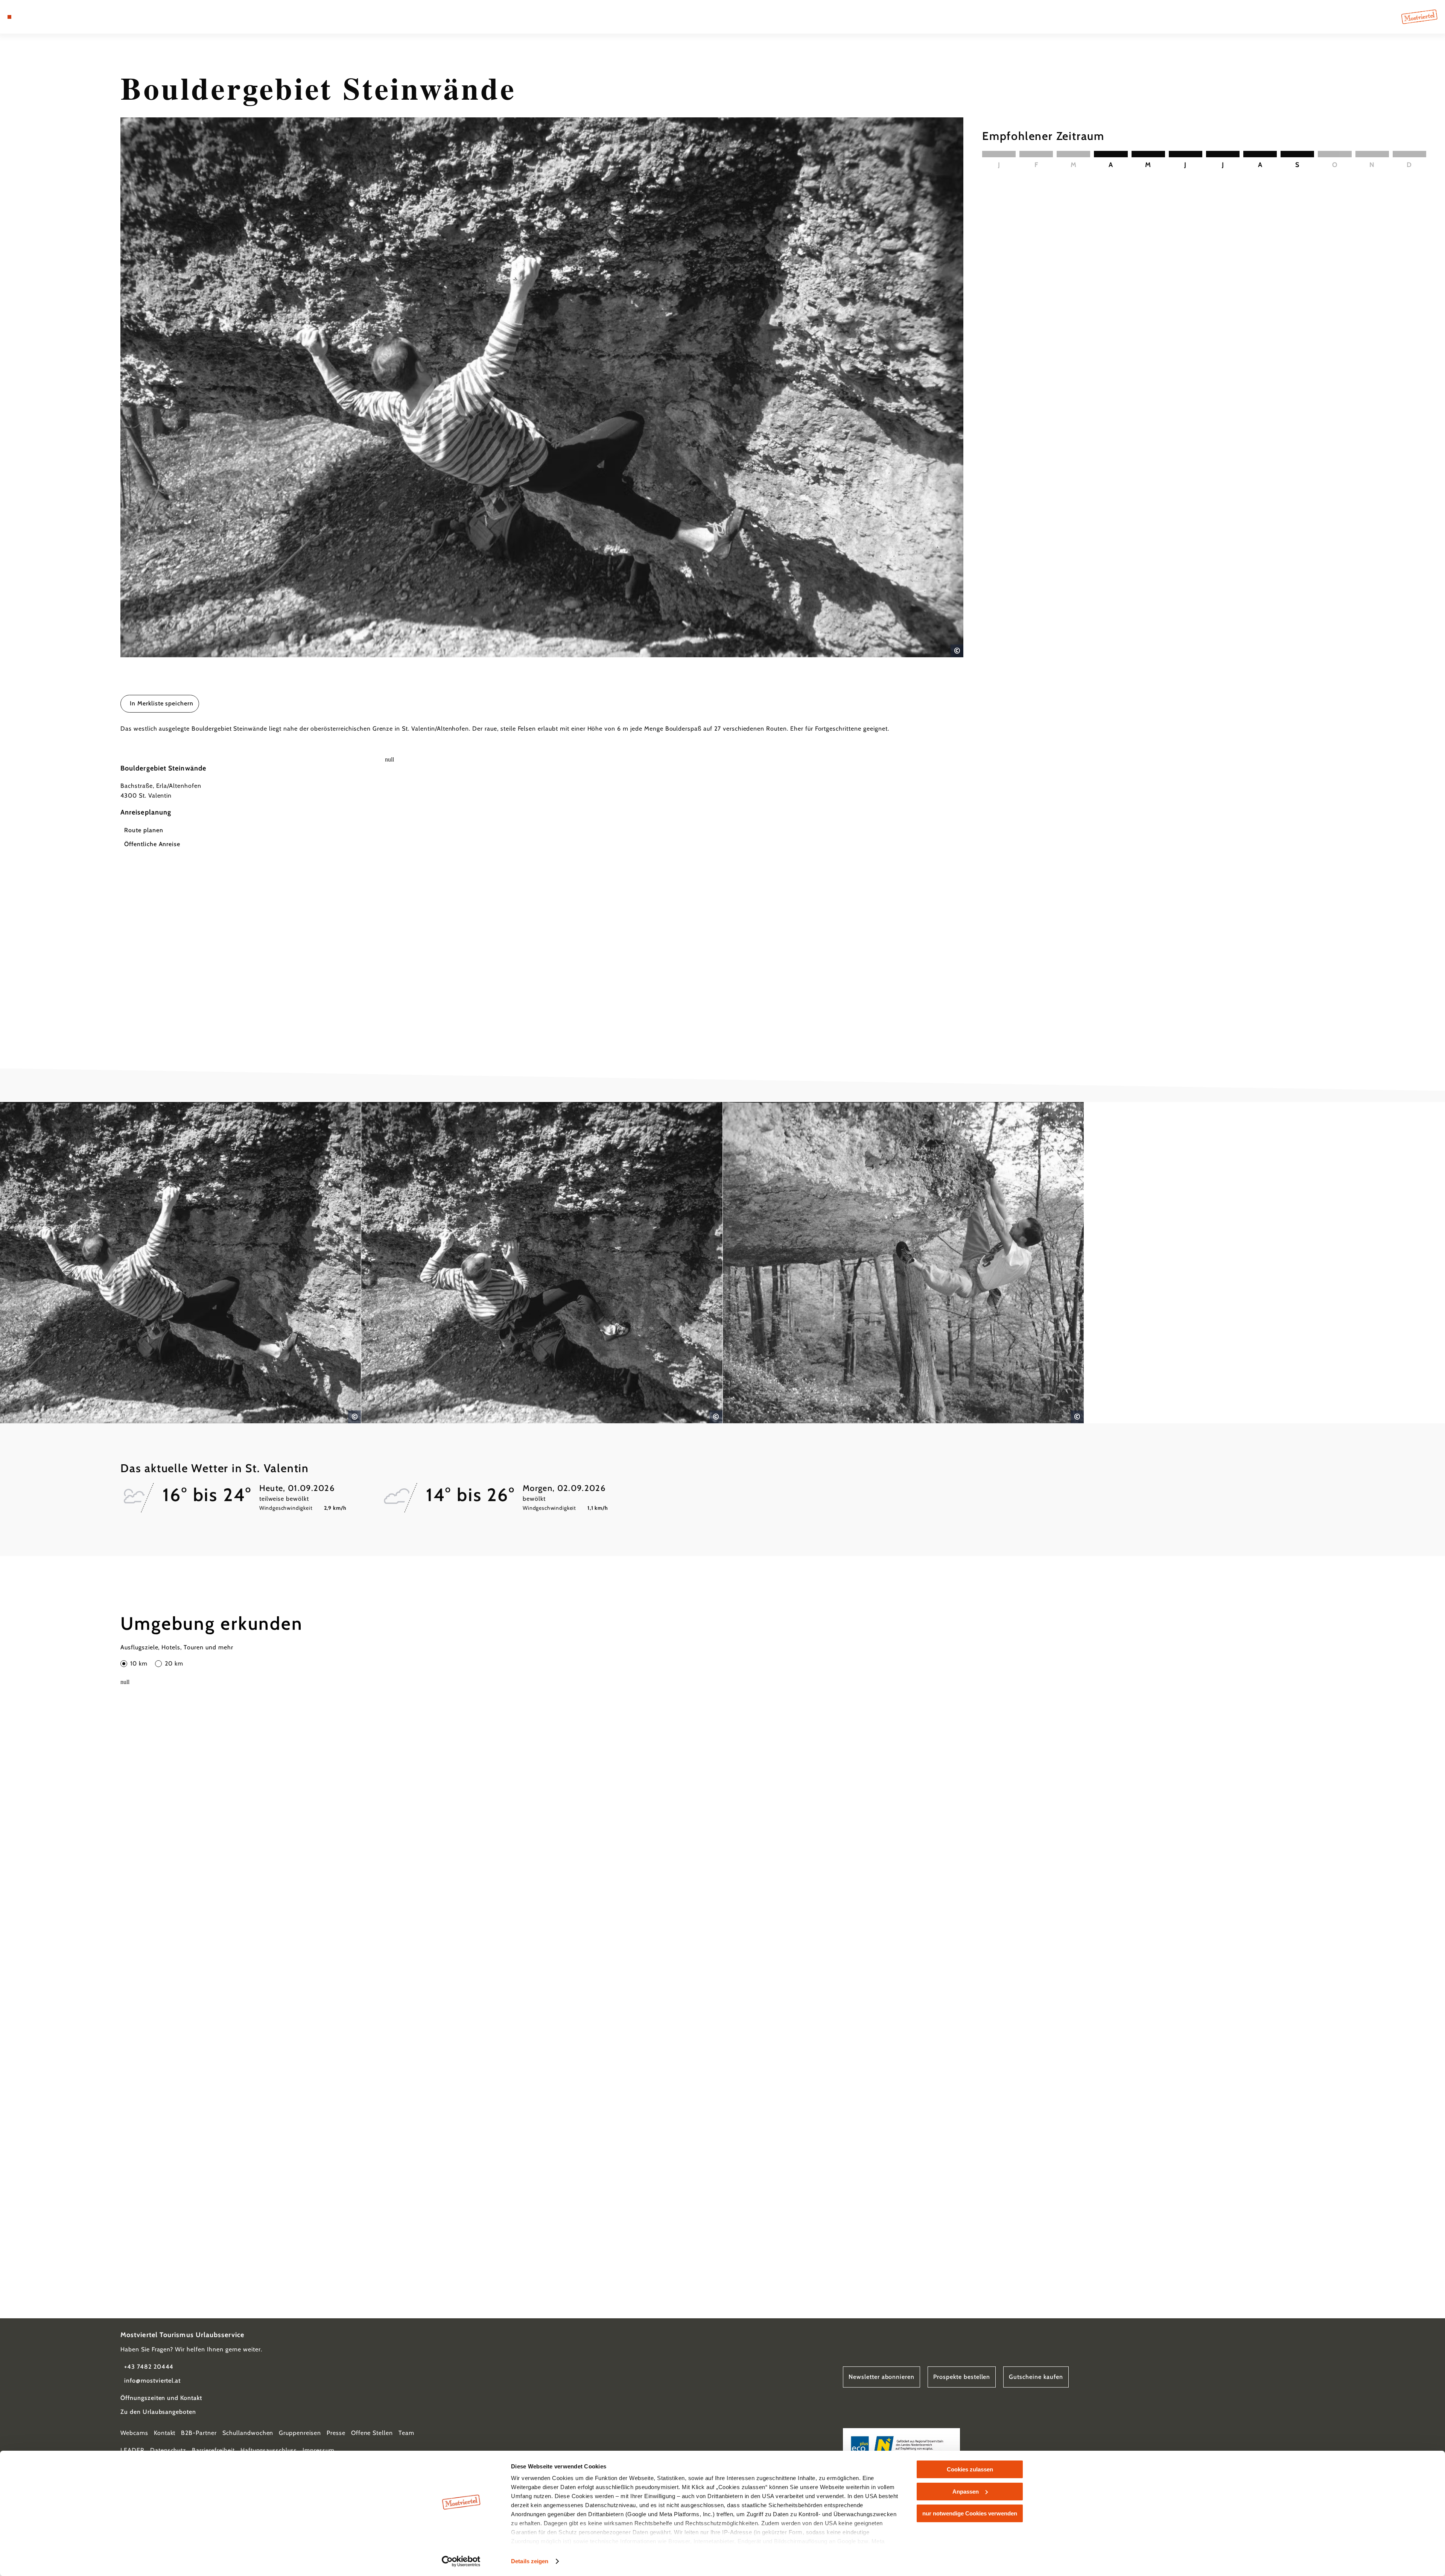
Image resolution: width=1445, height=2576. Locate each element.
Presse (336, 2433)
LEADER (132, 2450)
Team (406, 2433)
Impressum (319, 2450)
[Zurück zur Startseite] (1419, 17)
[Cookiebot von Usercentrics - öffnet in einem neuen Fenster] (461, 2561)
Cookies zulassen (970, 2469)
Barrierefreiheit (213, 2450)
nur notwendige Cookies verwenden (970, 2513)
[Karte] (30, 17)
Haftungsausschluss (269, 2450)
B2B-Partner (199, 2433)
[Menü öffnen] (9, 17)
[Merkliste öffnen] (41, 17)
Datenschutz (168, 2450)
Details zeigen (530, 2561)
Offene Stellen (372, 2433)
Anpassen (966, 2492)
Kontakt (165, 2433)
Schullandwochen (248, 2433)
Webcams (134, 2433)
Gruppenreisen (300, 2433)
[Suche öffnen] (53, 17)
